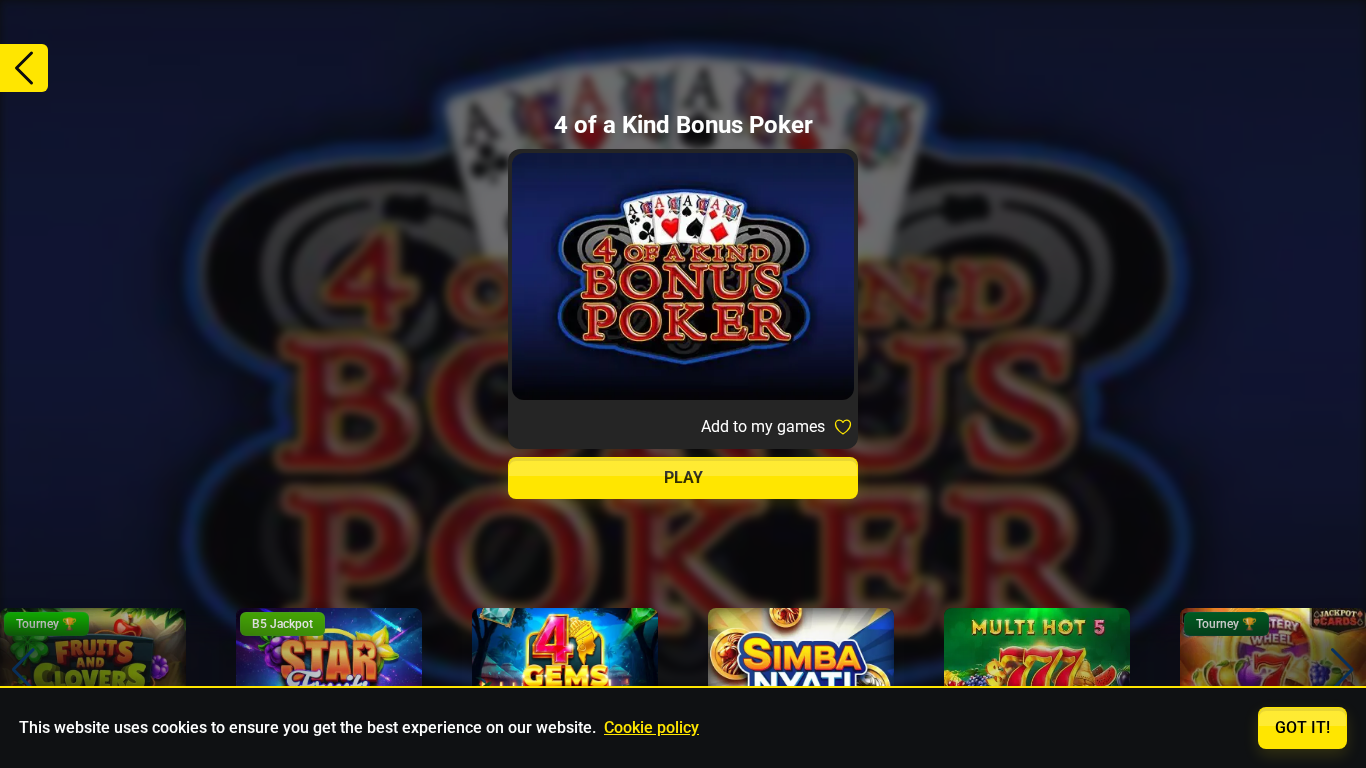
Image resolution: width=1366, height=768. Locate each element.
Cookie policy (651, 727)
